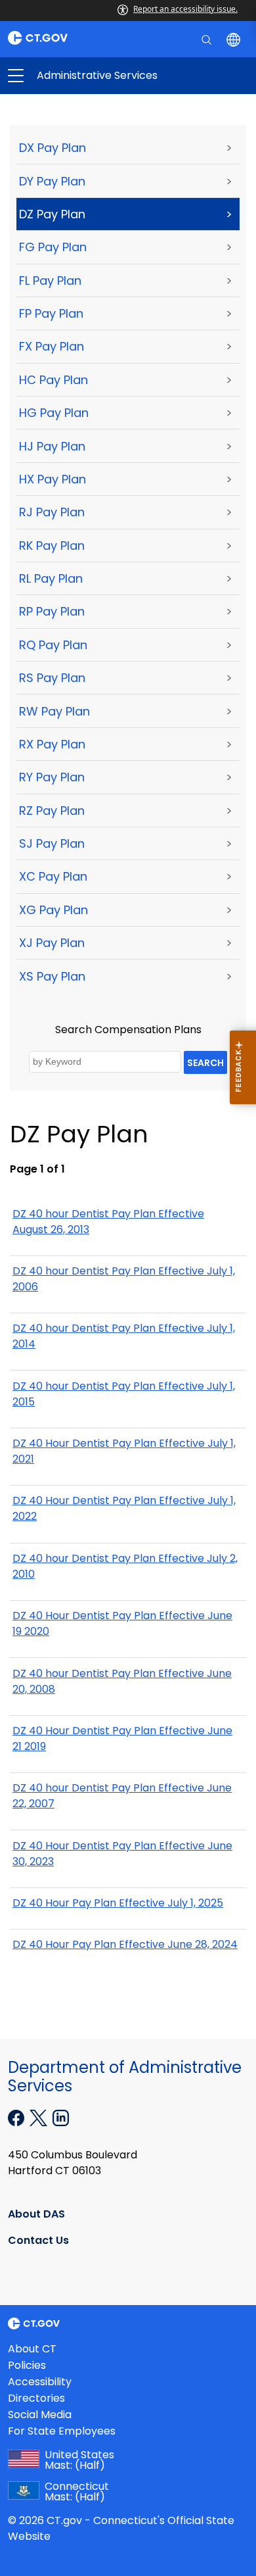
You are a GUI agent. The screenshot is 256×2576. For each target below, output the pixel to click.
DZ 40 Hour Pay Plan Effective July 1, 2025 (118, 1903)
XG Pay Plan (53, 910)
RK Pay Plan (52, 546)
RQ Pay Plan (53, 645)
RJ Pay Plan (52, 512)
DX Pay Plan (53, 148)
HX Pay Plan (53, 479)
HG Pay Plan (54, 413)
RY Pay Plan (52, 777)
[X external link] (40, 2117)
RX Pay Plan (52, 744)
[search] (208, 39)
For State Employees (62, 2431)
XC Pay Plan (53, 876)
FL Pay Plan (50, 280)
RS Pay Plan (52, 678)
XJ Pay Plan (52, 943)
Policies (27, 2365)
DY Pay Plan (52, 181)
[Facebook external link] (17, 2117)
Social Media (40, 2415)
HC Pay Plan (53, 380)
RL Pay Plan (51, 578)
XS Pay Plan (52, 976)
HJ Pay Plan (52, 446)
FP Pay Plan (51, 313)
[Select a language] (235, 39)
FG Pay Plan (53, 247)
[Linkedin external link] (61, 2117)
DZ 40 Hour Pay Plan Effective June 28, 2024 (125, 1944)
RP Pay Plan (52, 611)
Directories (36, 2398)
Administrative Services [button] (72, 76)
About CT (32, 2349)
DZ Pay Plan (52, 214)
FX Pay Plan (52, 346)
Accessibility (40, 2382)
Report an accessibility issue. (185, 9)
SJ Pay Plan (52, 843)
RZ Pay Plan (52, 811)
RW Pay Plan (54, 711)
